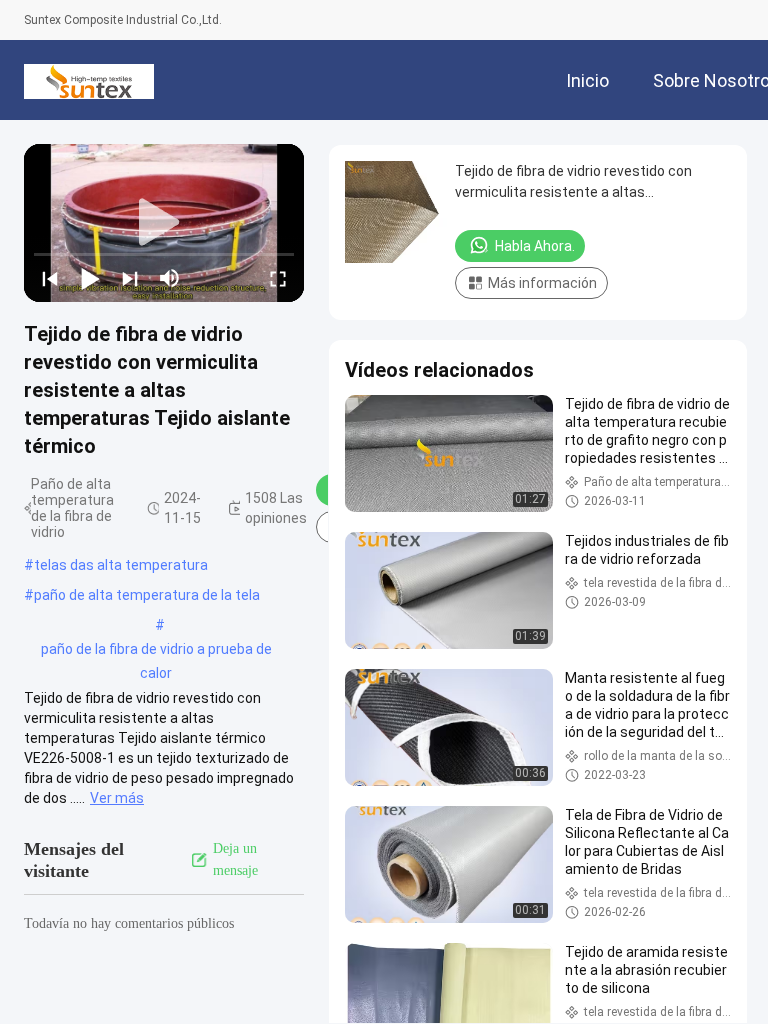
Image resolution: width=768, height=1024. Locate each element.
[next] (130, 278)
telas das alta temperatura (121, 565)
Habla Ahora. (535, 246)
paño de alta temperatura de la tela (147, 595)
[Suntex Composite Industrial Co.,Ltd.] (89, 80)
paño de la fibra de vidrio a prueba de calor (156, 651)
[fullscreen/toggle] (278, 278)
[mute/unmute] (170, 278)
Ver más (117, 798)
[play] (164, 223)
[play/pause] (90, 278)
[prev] (50, 278)
